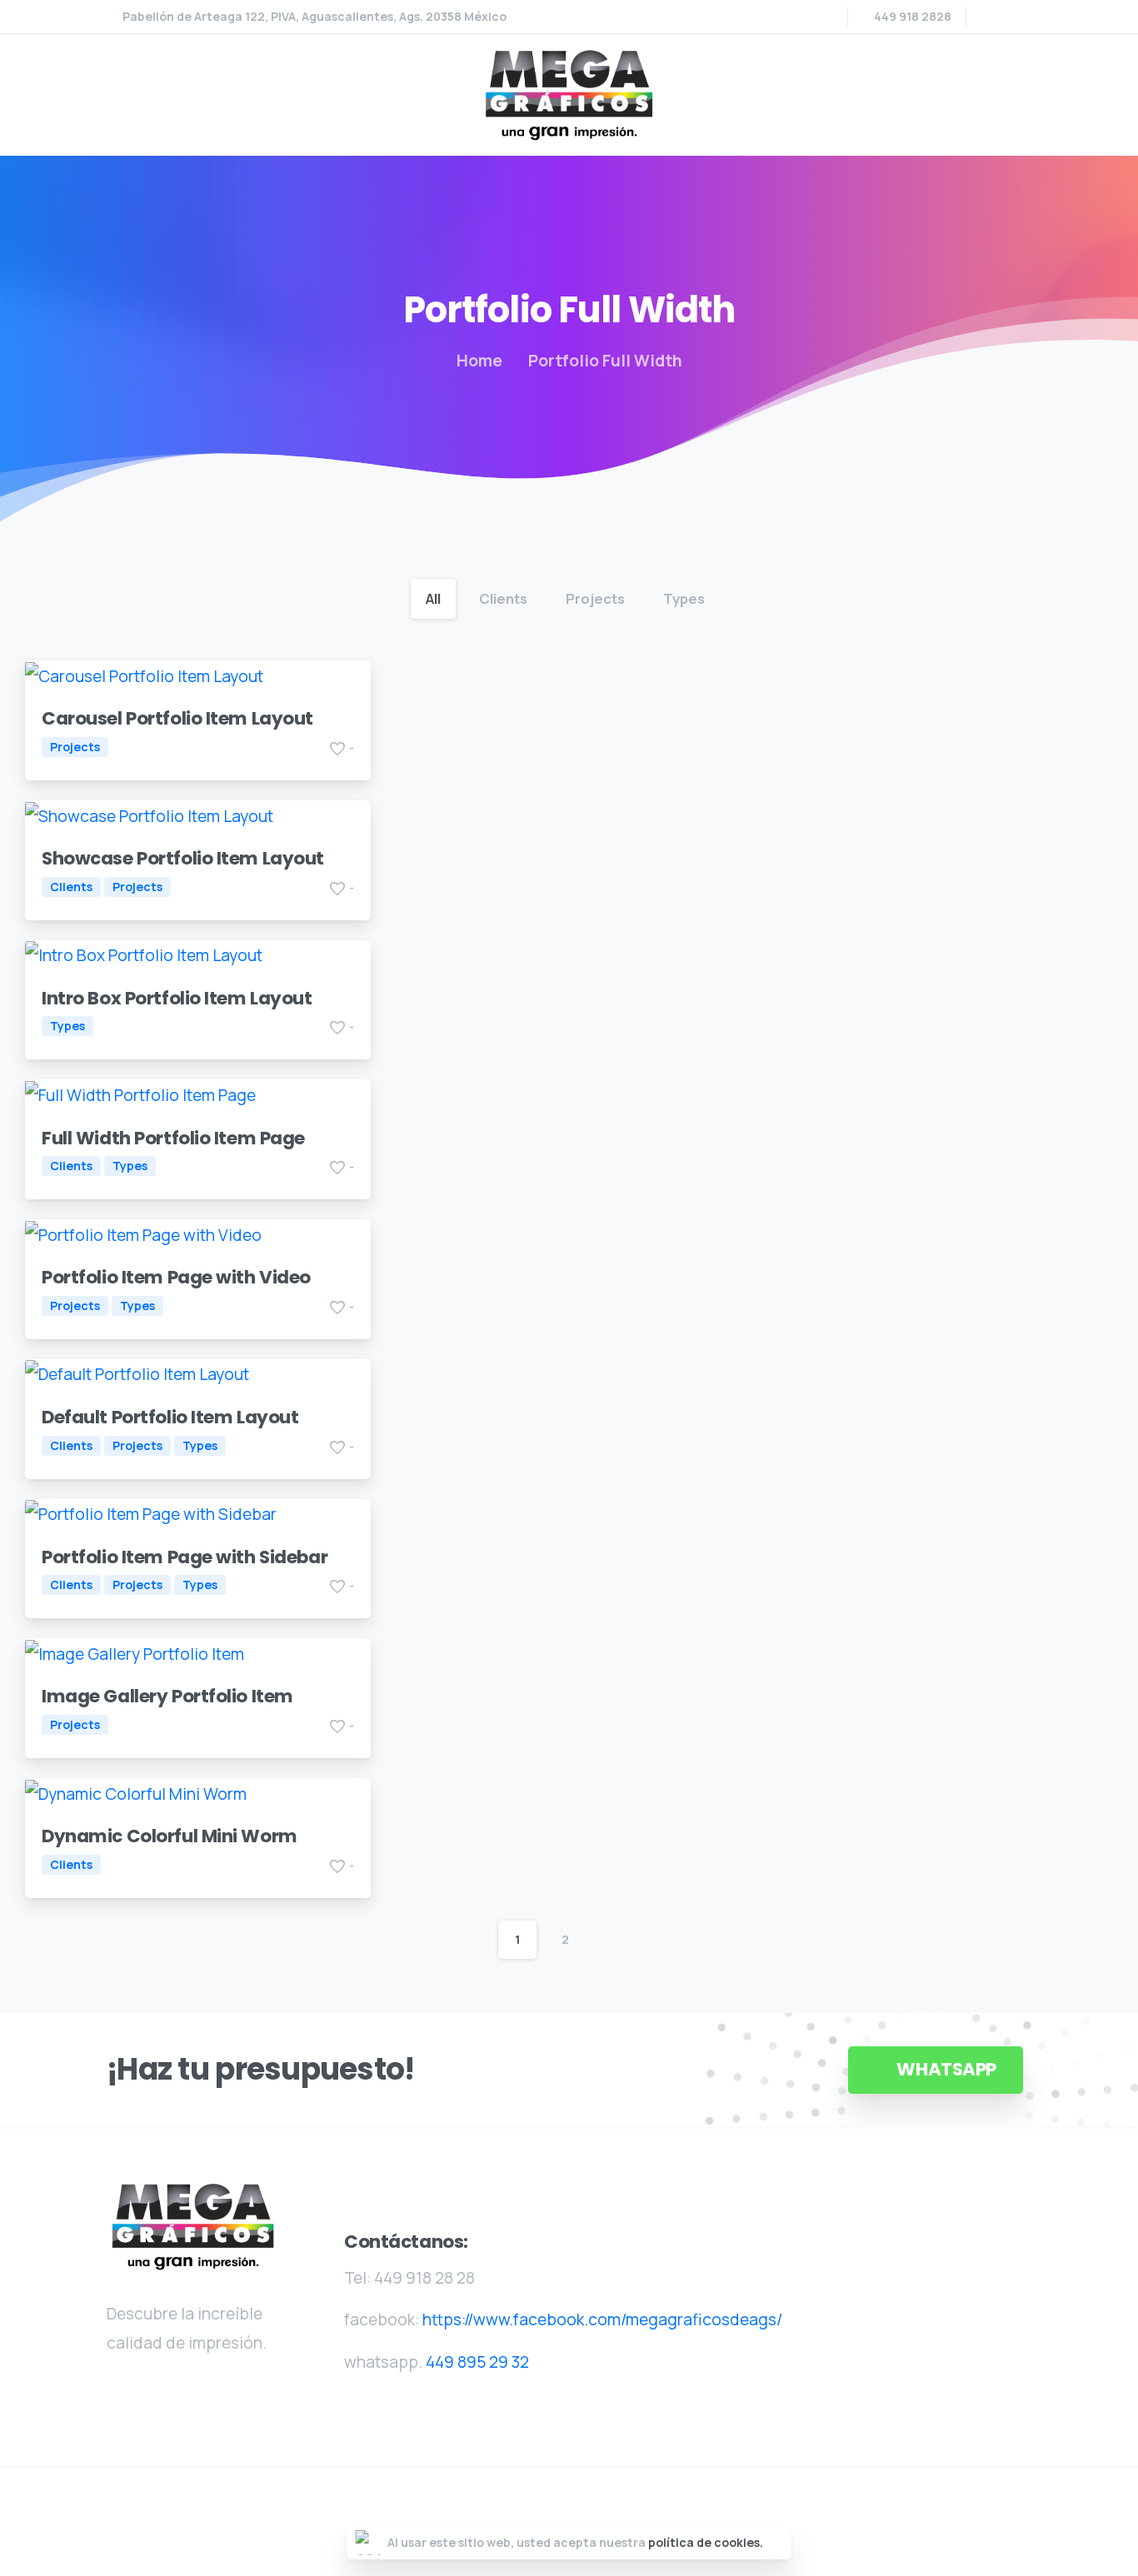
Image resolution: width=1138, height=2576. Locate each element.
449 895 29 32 (477, 2362)
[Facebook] (990, 17)
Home (479, 361)
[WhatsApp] (1015, 17)
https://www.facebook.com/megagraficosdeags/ (602, 2319)
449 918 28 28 (424, 2278)
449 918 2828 (913, 16)
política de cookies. (706, 2542)
